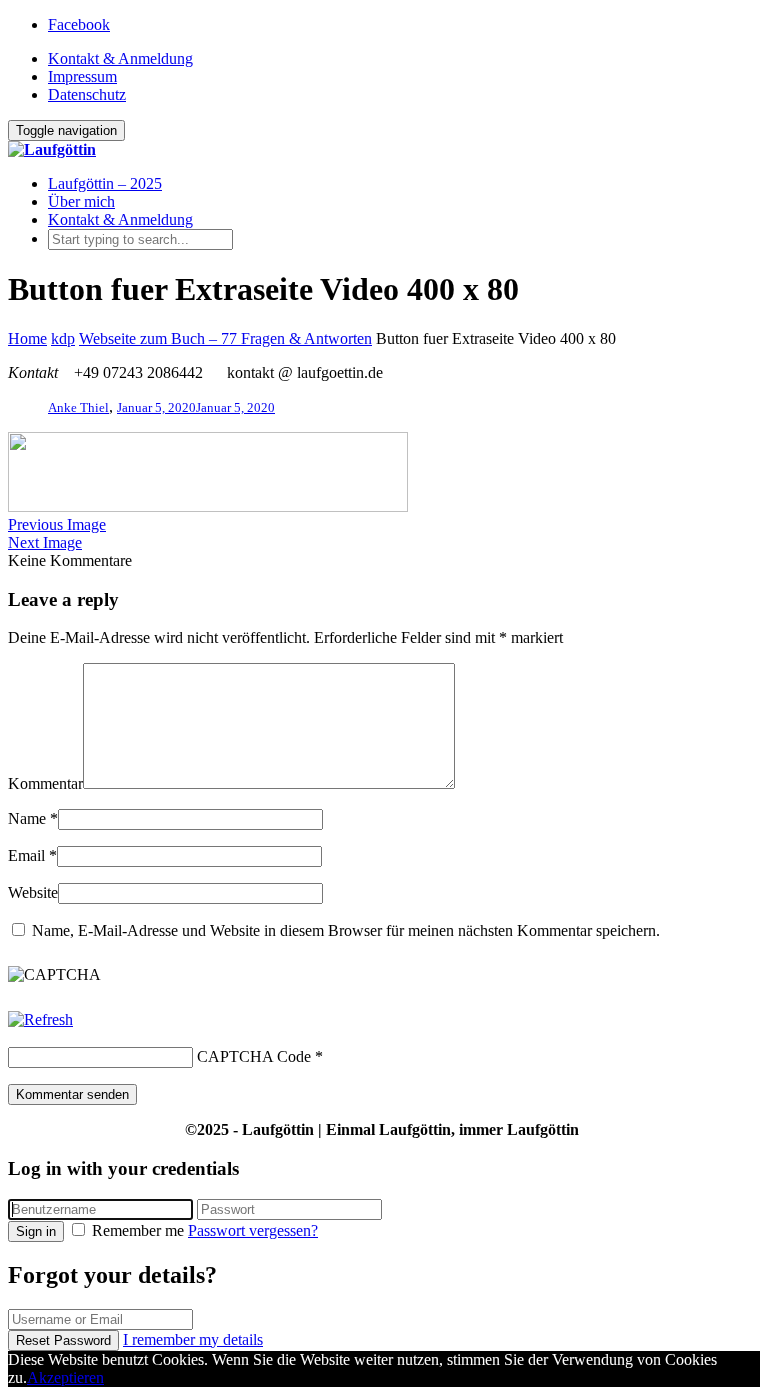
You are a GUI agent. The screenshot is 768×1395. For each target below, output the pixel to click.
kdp (63, 338)
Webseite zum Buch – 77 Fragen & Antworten (225, 338)
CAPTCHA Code (254, 1056)
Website (33, 892)
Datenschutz (87, 94)
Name (27, 818)
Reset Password (63, 1340)
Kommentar (45, 783)
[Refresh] (40, 1019)
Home (27, 338)
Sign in (36, 1231)
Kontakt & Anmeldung (120, 58)
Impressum (82, 76)
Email (26, 855)
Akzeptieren (65, 1377)
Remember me (138, 1230)
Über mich (81, 201)
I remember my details (193, 1339)
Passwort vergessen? (253, 1230)
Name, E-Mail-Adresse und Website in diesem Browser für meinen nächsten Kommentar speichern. (346, 930)
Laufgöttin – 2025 (105, 183)
